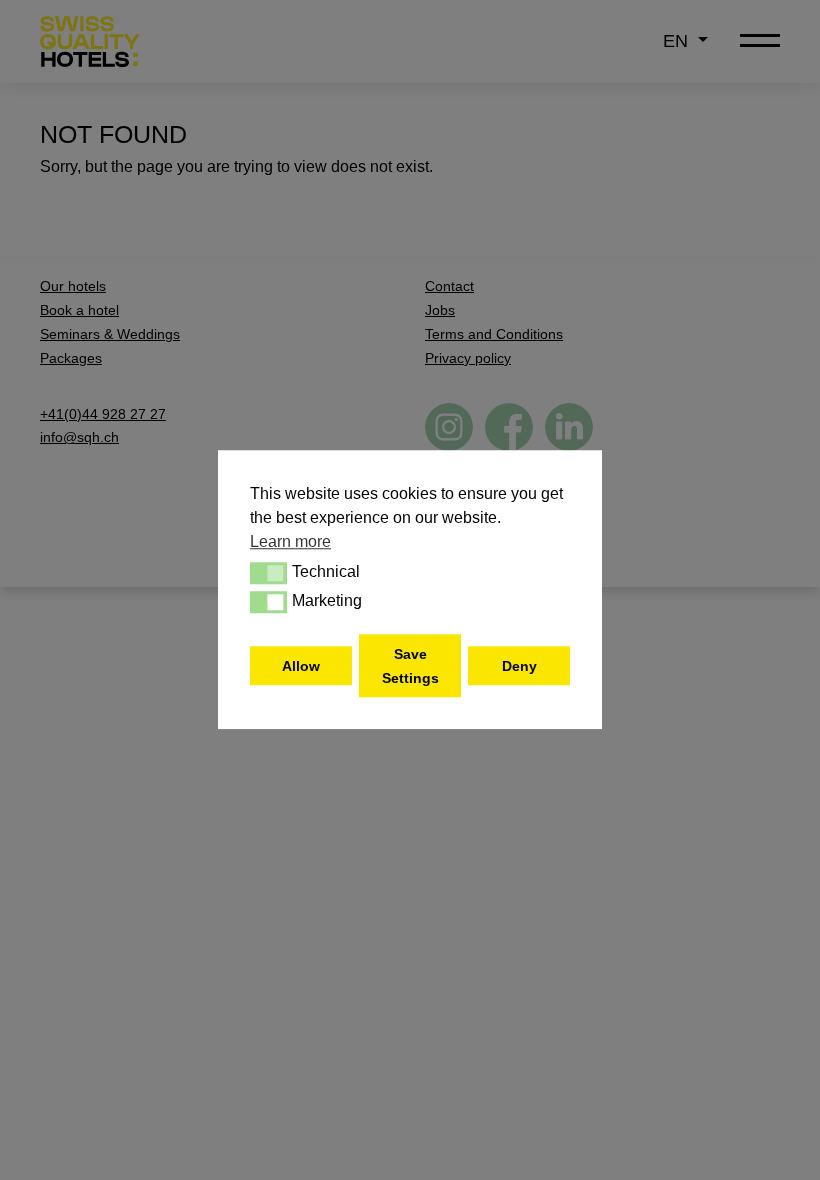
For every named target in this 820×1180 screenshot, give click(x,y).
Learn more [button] (290, 541)
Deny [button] (519, 666)
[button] (268, 573)
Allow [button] (301, 666)
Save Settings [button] (410, 666)
